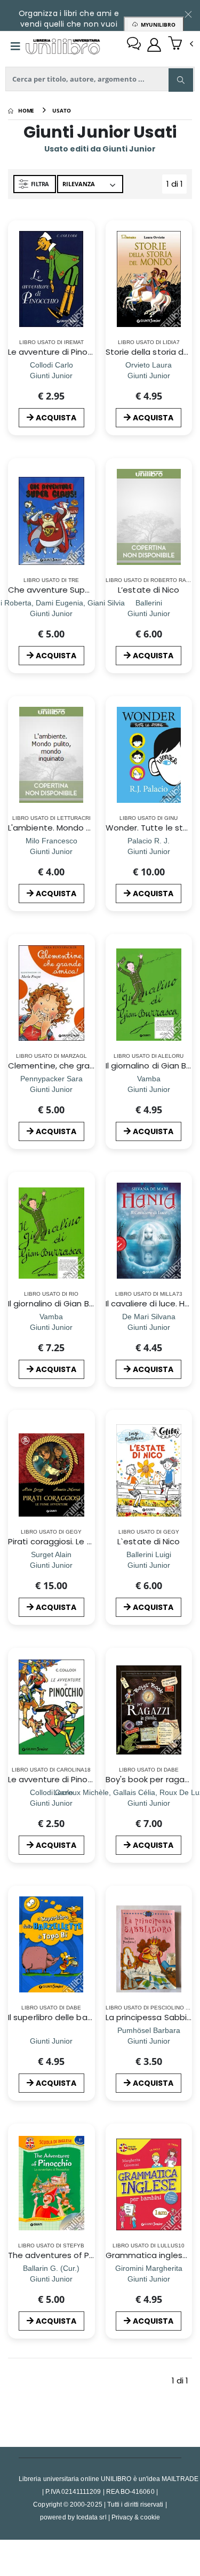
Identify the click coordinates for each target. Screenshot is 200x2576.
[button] (181, 44)
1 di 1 (177, 186)
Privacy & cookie (136, 2517)
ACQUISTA (56, 418)
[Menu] (15, 46)
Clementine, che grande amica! (71, 1066)
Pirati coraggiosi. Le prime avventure (81, 1541)
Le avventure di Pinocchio (59, 352)
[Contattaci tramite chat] (134, 45)
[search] (181, 80)
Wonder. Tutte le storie (152, 828)
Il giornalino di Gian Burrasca (63, 1303)
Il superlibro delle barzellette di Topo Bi (85, 2017)
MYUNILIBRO (157, 25)
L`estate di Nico (149, 1541)
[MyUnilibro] (154, 45)
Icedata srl (91, 2517)
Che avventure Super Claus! (64, 590)
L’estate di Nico (149, 590)
